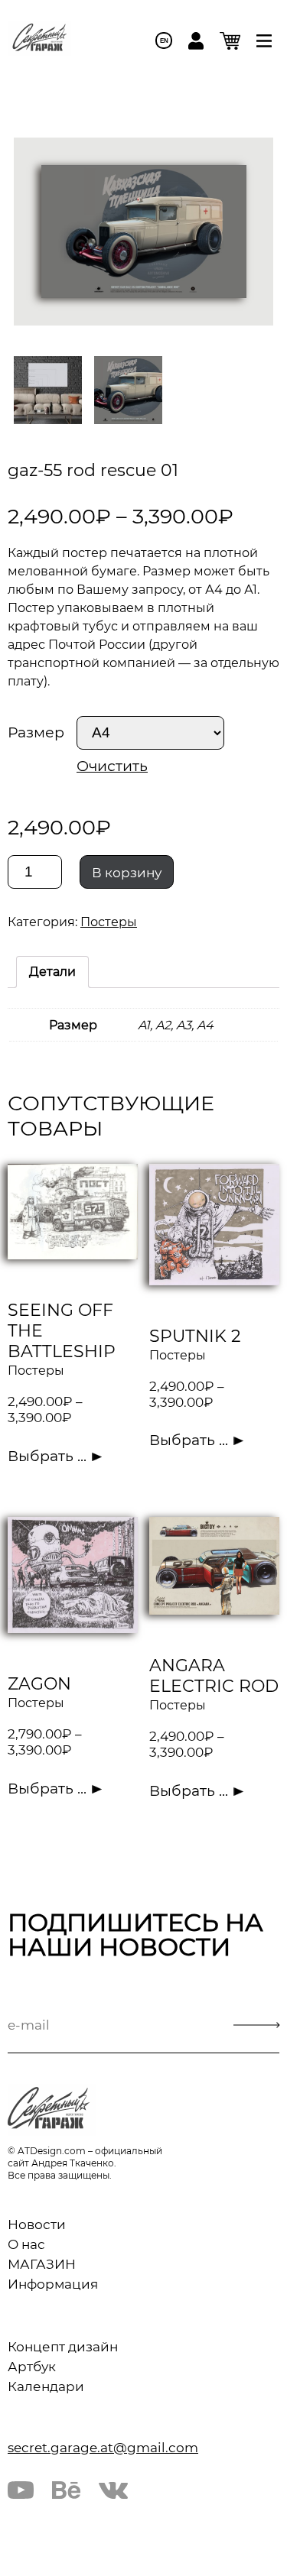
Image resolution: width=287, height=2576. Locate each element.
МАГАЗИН (42, 2264)
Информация (53, 2284)
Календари (46, 2386)
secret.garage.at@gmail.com (103, 2448)
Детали (52, 972)
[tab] (52, 972)
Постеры (109, 922)
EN (164, 41)
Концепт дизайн (63, 2347)
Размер (36, 732)
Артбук (32, 2367)
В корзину (127, 873)
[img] (264, 41)
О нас (26, 2244)
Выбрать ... (47, 1456)
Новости (37, 2224)
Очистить (112, 766)
